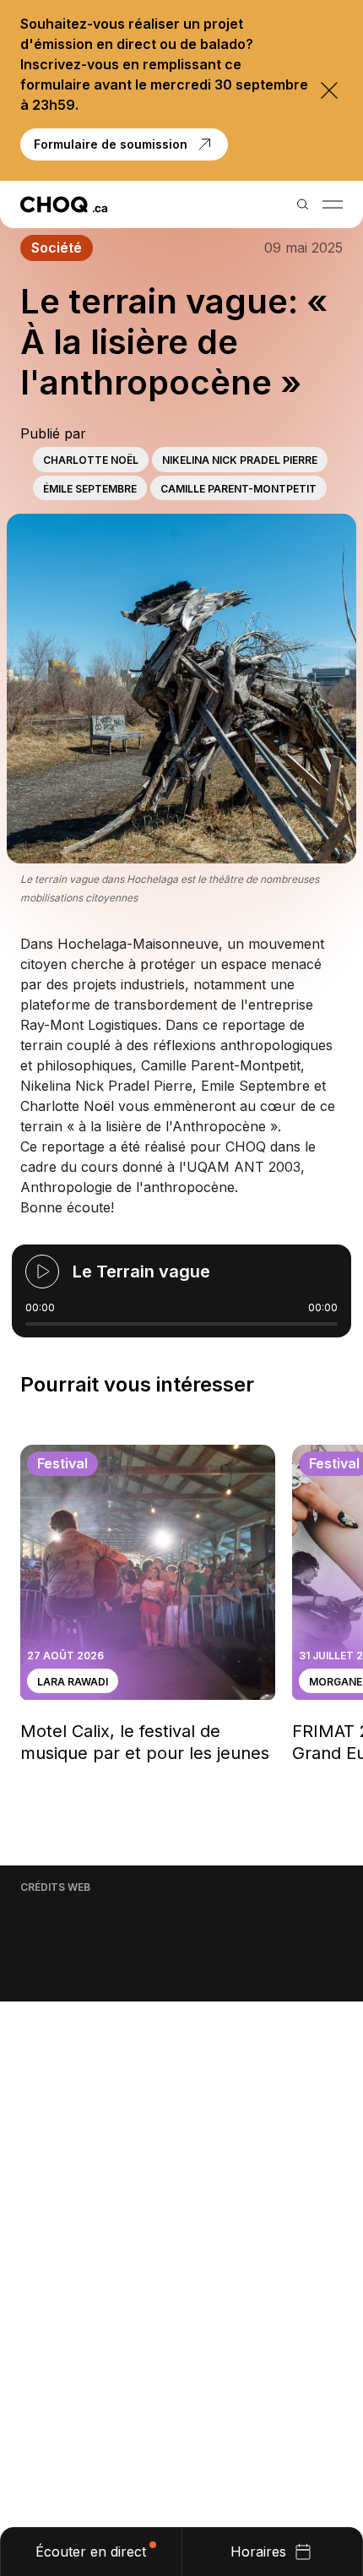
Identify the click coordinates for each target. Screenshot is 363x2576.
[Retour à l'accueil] (64, 204)
